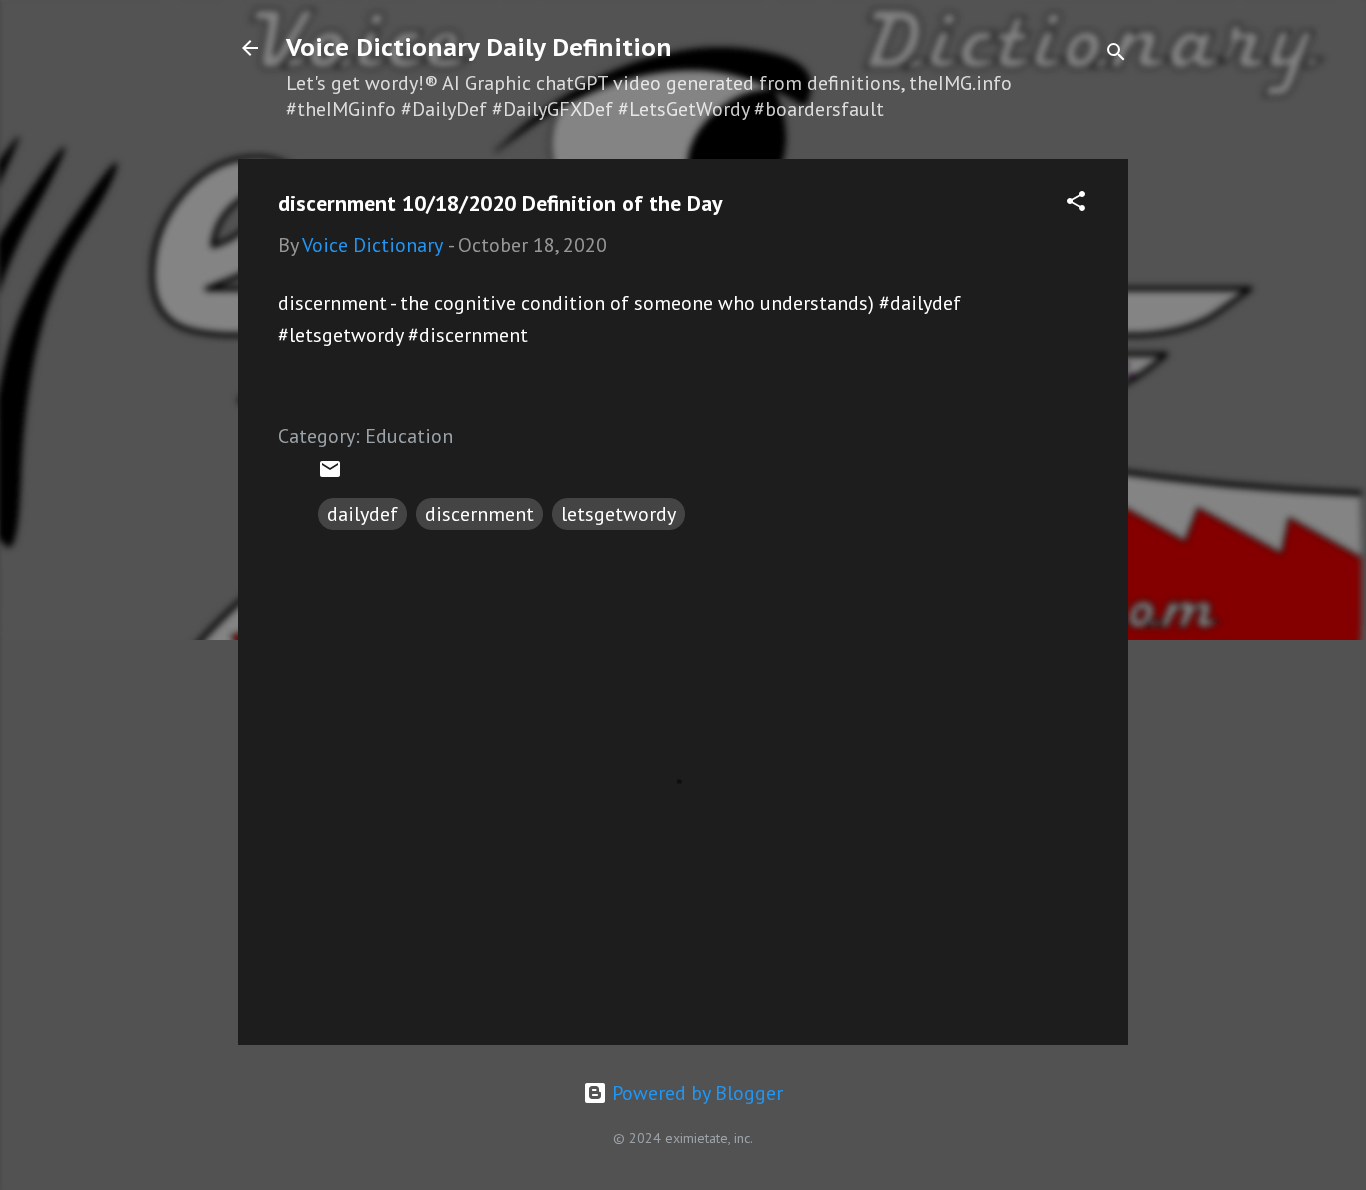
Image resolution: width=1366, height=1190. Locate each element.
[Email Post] (330, 474)
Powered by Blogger (695, 1093)
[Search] (1116, 54)
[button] (1076, 203)
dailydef (362, 514)
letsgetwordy (618, 514)
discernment (479, 514)
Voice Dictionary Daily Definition (479, 47)
